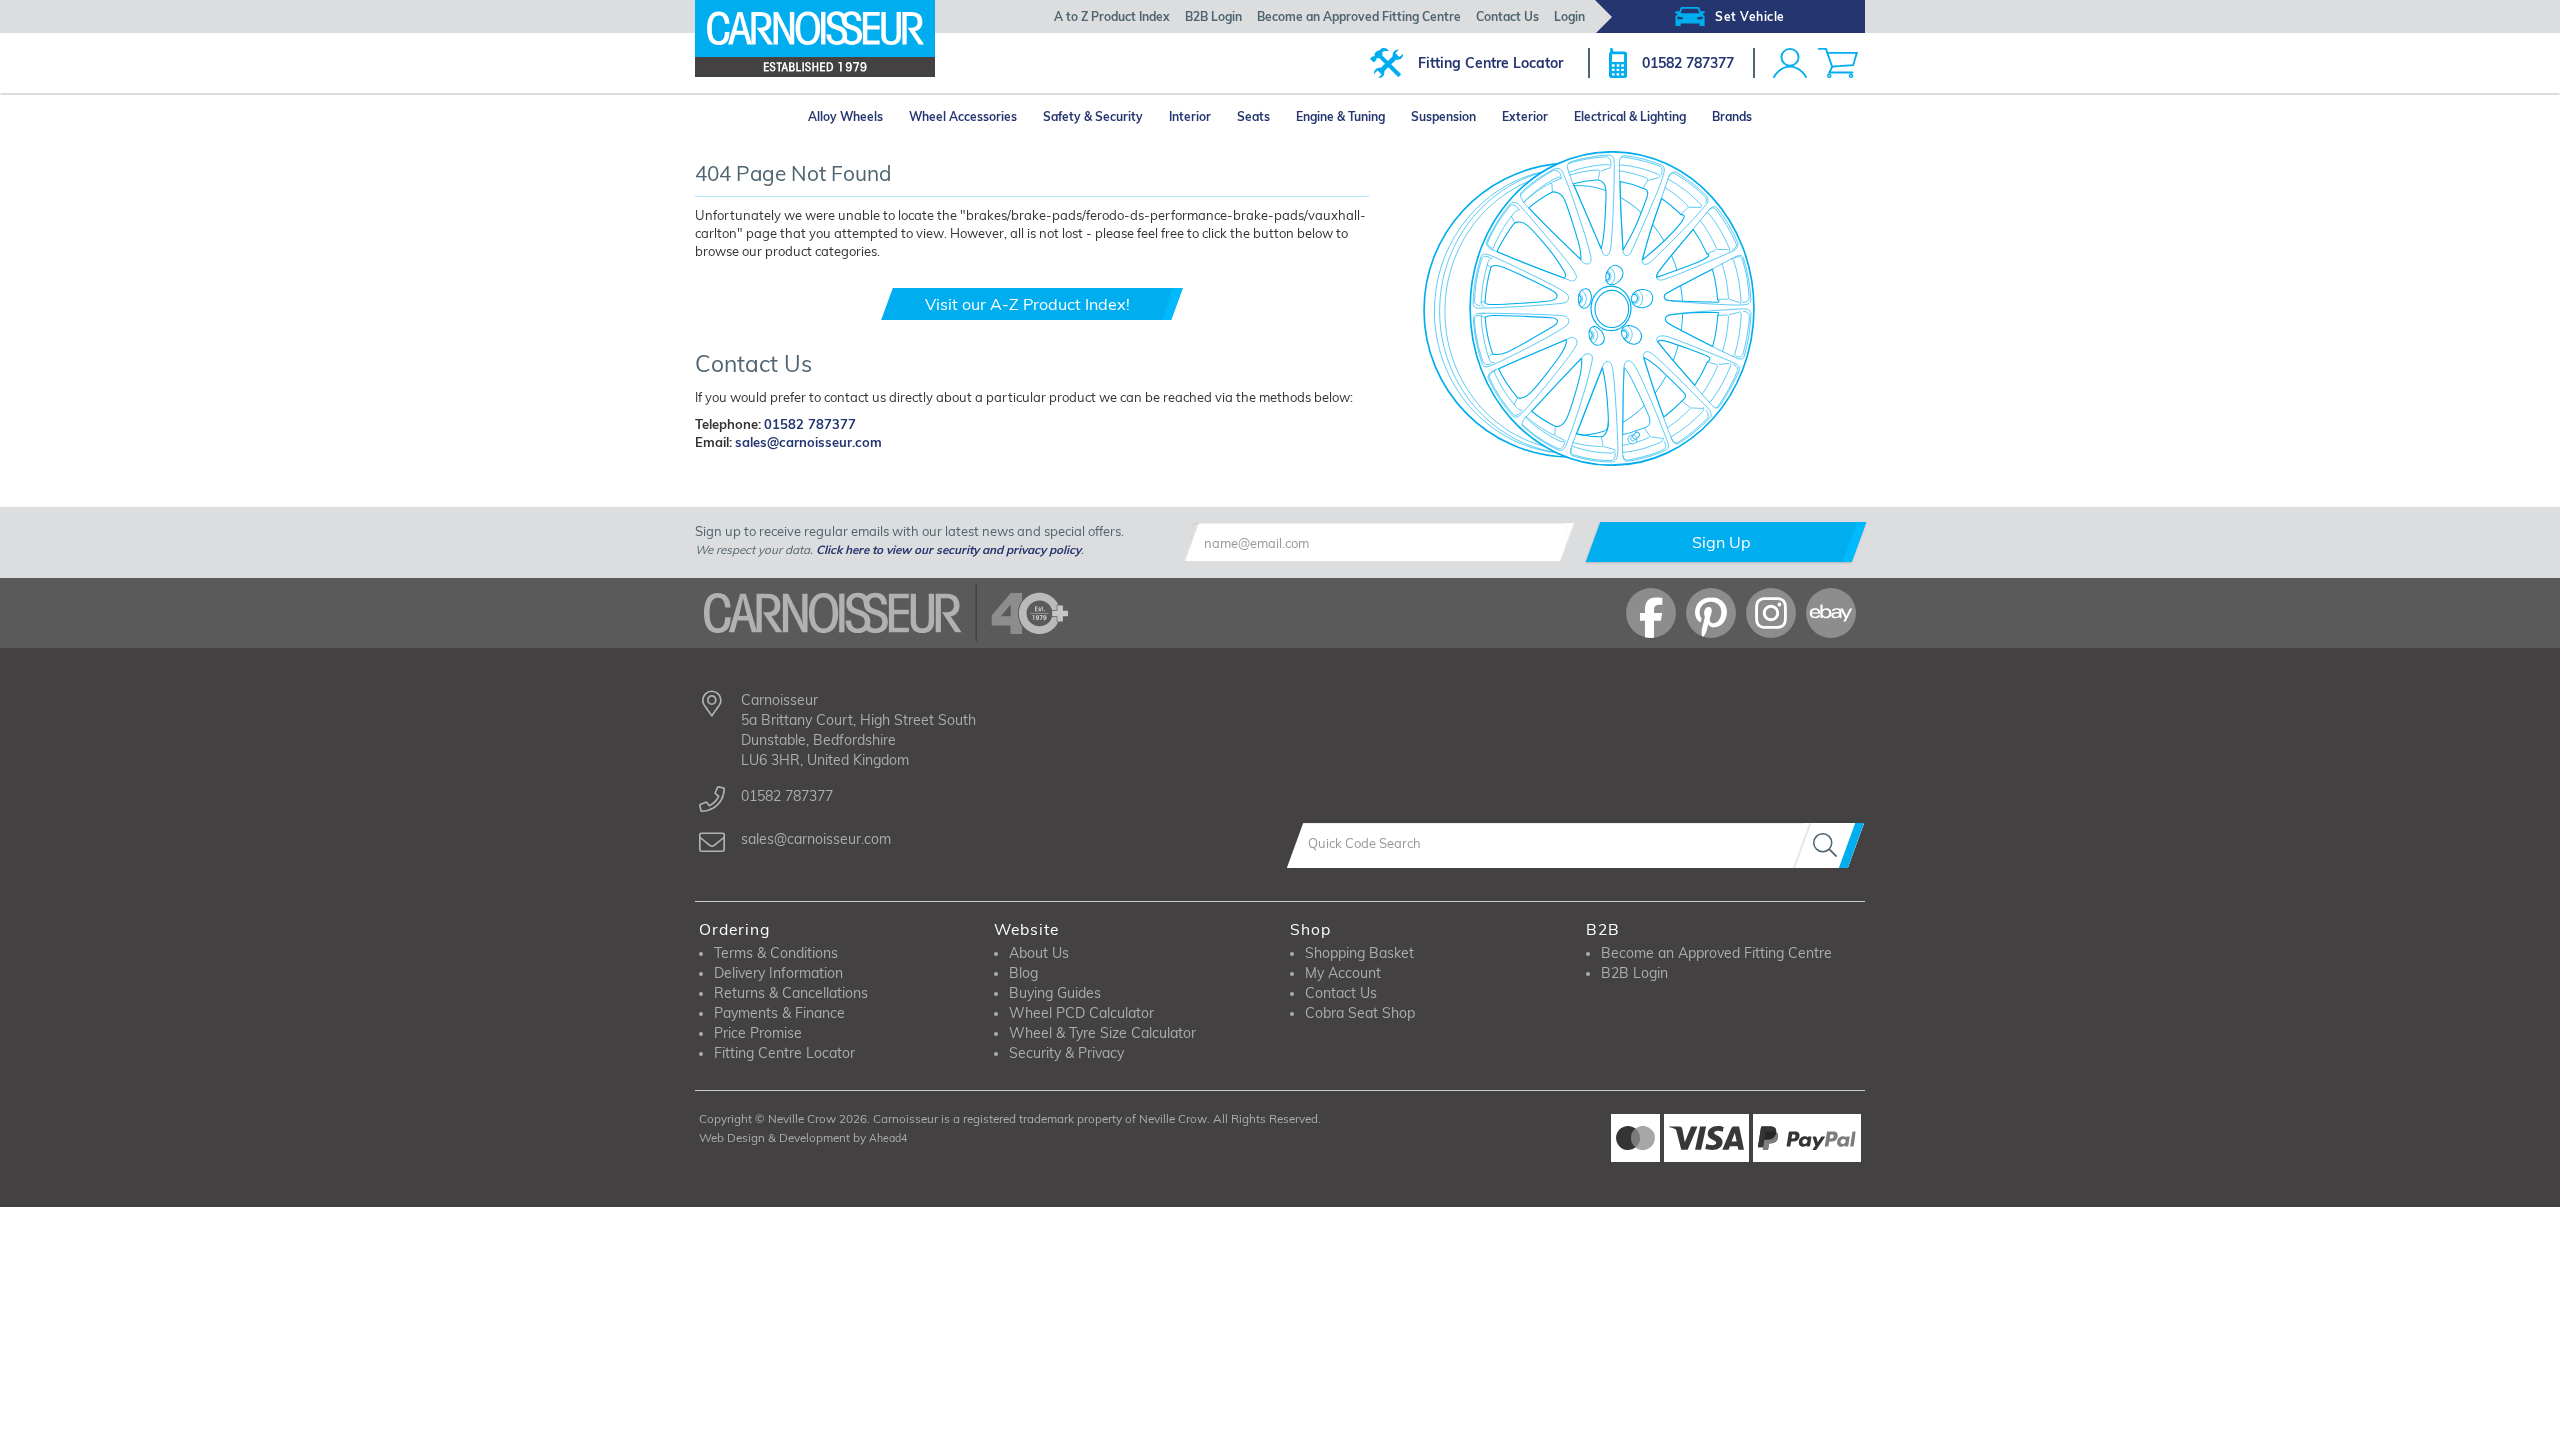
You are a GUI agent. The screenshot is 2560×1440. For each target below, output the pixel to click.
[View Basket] (1838, 63)
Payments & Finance (779, 1013)
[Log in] (1790, 63)
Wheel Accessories (963, 116)
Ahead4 (888, 1138)
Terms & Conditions (776, 953)
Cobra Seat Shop (1360, 1013)
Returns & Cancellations (791, 993)
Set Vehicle (1750, 16)
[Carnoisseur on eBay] (1831, 613)
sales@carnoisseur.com (808, 442)
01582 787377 (1688, 63)
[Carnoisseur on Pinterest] (1711, 613)
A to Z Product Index (1112, 16)
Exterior (1525, 116)
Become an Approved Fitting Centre (1359, 16)
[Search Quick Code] (1829, 845)
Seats (1253, 116)
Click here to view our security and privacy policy (948, 549)
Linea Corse (1185, 477)
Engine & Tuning (1340, 116)
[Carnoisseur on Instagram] (1771, 613)
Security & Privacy (1066, 1053)
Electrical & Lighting (1630, 116)
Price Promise (758, 1033)
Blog (1023, 973)
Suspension (1443, 116)
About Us (1039, 953)
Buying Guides (1055, 993)
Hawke (1033, 477)
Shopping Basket (1359, 953)
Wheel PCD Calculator (1081, 1013)
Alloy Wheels (845, 116)
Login (1569, 16)
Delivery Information (778, 973)
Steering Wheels (1357, 477)
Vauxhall (740, 477)
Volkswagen (890, 477)
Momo (1030, 502)
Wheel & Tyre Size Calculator (1102, 1033)
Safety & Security (1093, 116)
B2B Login (1213, 16)
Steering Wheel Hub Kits (1380, 500)
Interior (1190, 116)
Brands (1732, 116)
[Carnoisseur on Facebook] (1651, 613)
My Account (1343, 973)
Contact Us (1507, 16)
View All (764, 503)
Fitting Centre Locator (1490, 63)
